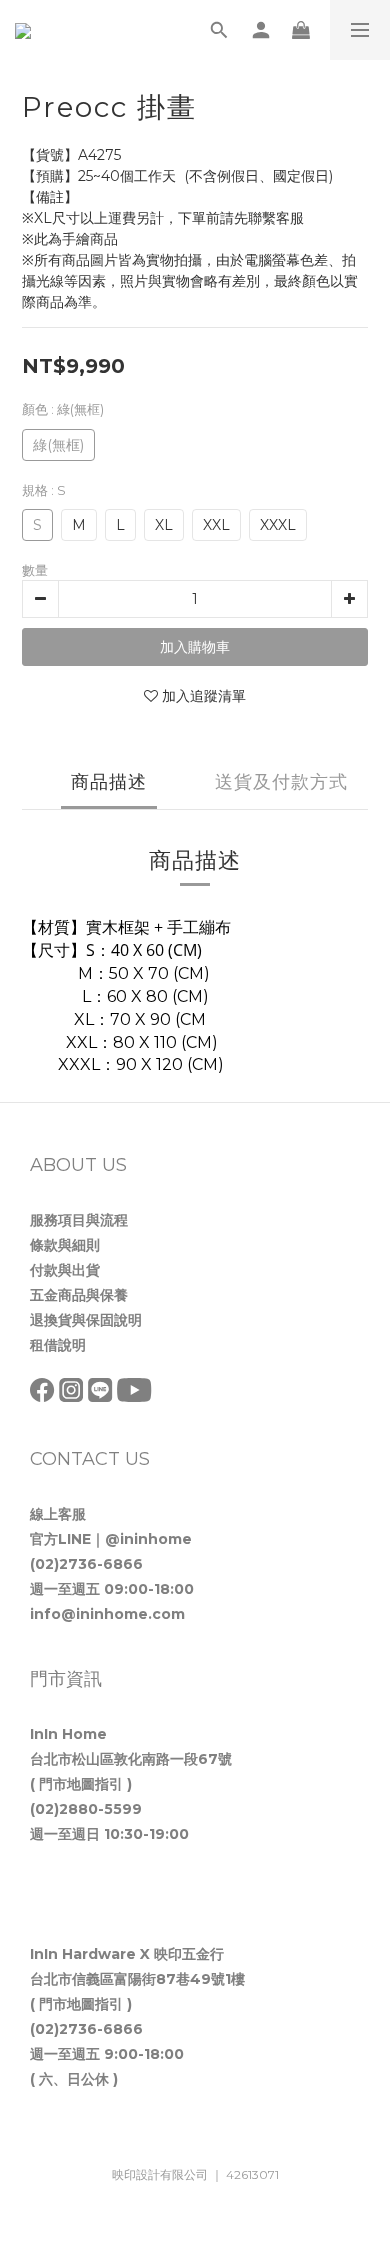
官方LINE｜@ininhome (111, 1539)
